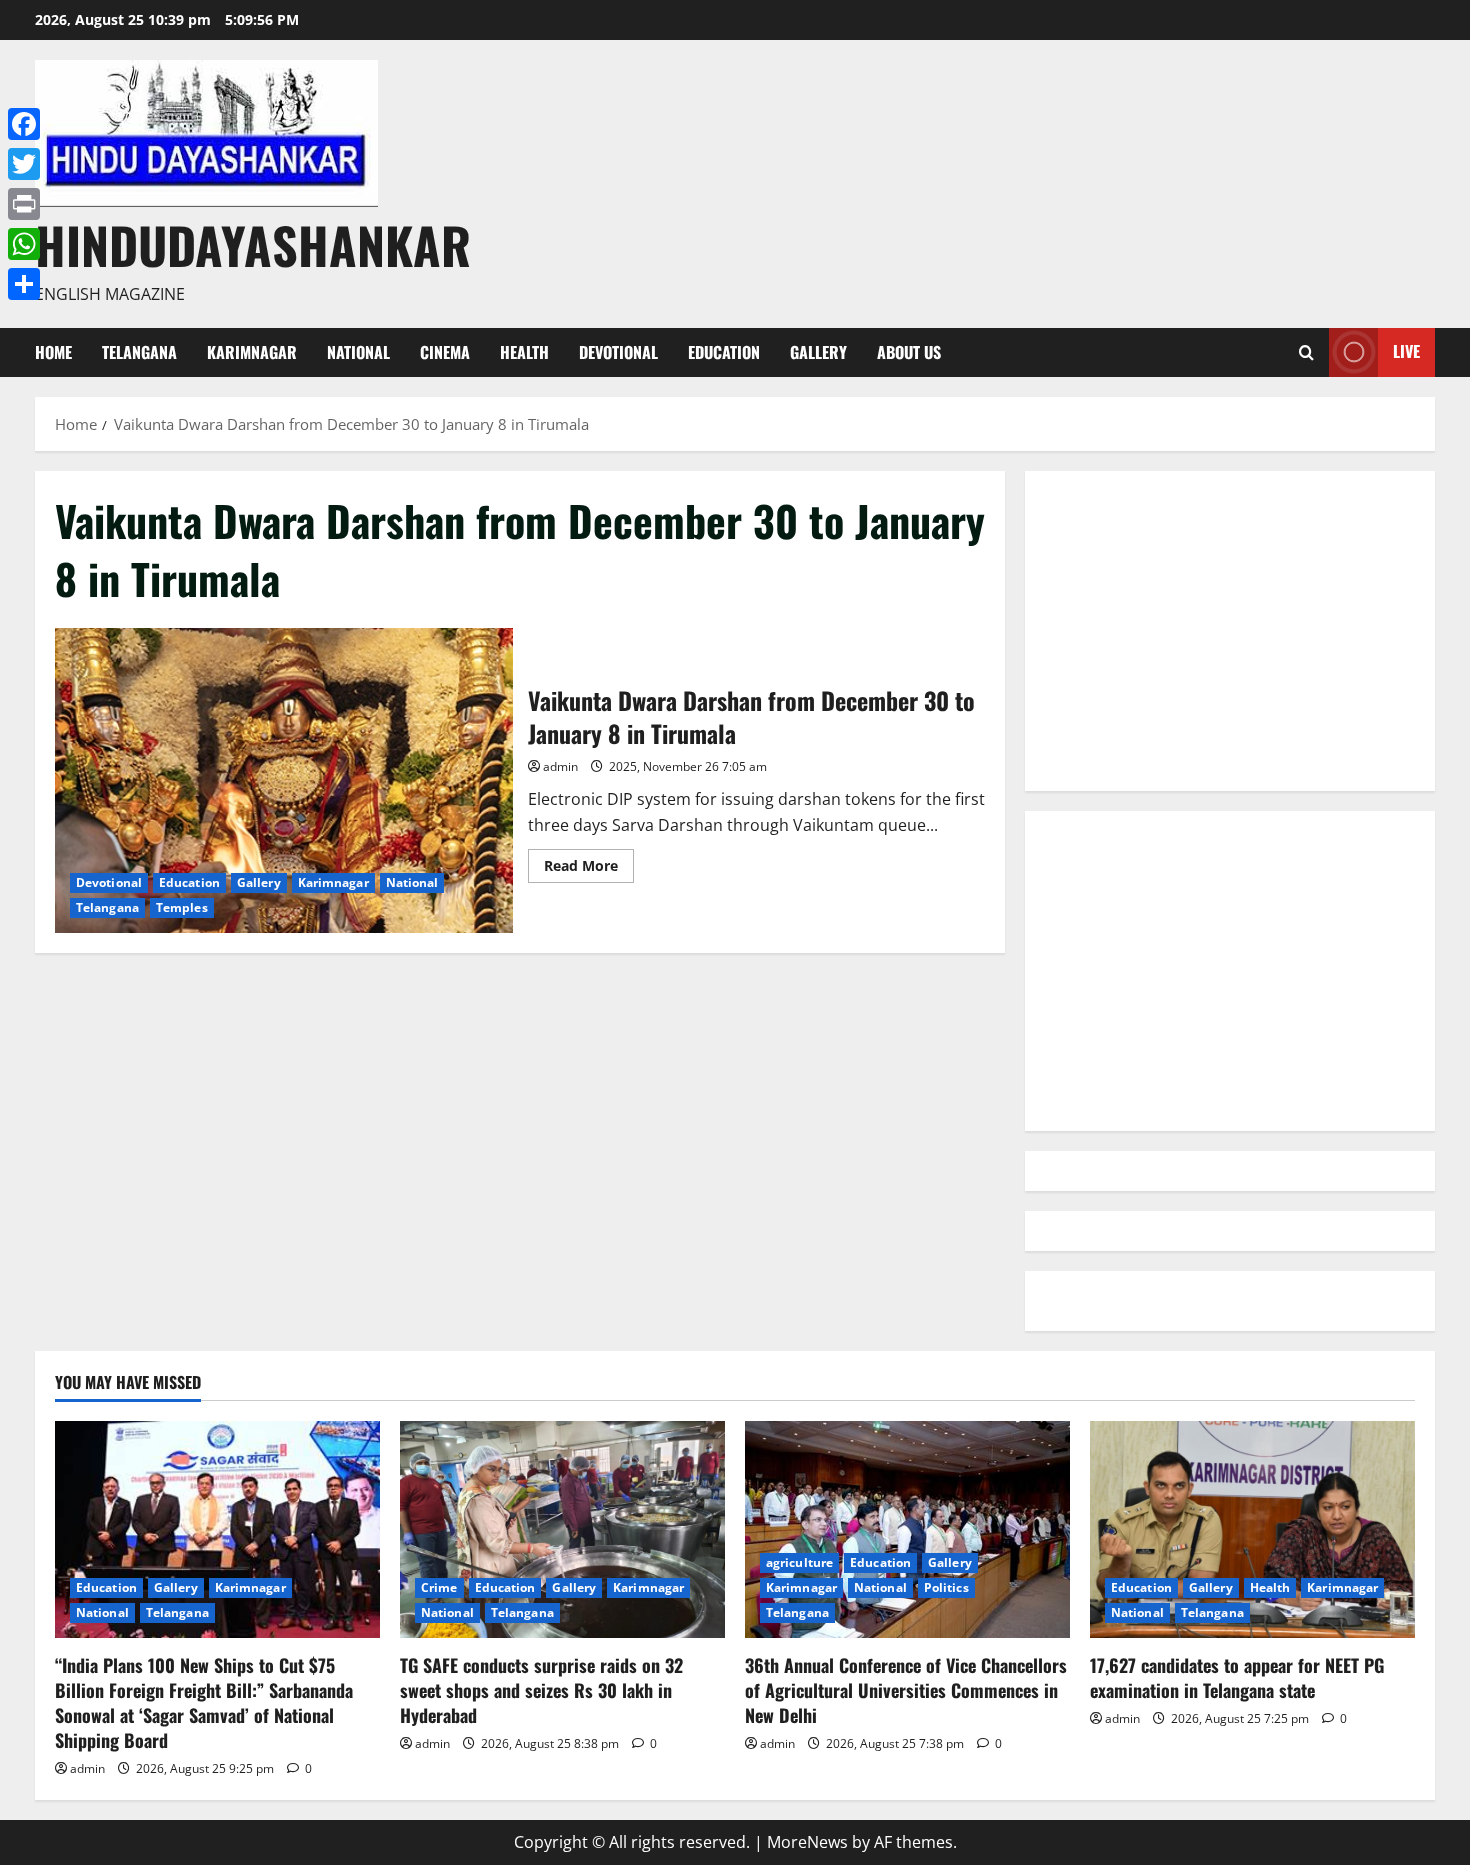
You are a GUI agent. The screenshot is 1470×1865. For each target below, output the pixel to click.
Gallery (818, 352)
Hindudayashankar (253, 244)
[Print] (24, 204)
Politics (946, 1587)
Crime (439, 1587)
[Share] (24, 284)
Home (53, 352)
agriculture (799, 1562)
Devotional (618, 352)
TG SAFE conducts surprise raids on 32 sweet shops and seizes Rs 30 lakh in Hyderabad (541, 1690)
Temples (182, 907)
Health (524, 352)
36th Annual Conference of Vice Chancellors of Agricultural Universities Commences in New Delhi (906, 1690)
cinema (445, 352)
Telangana (139, 352)
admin (560, 766)
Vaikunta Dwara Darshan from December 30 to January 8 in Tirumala (284, 780)
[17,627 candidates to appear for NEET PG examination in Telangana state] (1252, 1529)
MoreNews (807, 1842)
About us (909, 352)
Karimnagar (252, 352)
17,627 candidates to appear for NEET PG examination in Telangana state (1237, 1677)
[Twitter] (24, 164)
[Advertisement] (1230, 631)
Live (1406, 351)
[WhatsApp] (24, 244)
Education (724, 352)
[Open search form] (1306, 352)
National (358, 352)
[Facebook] (24, 124)
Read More (589, 869)
